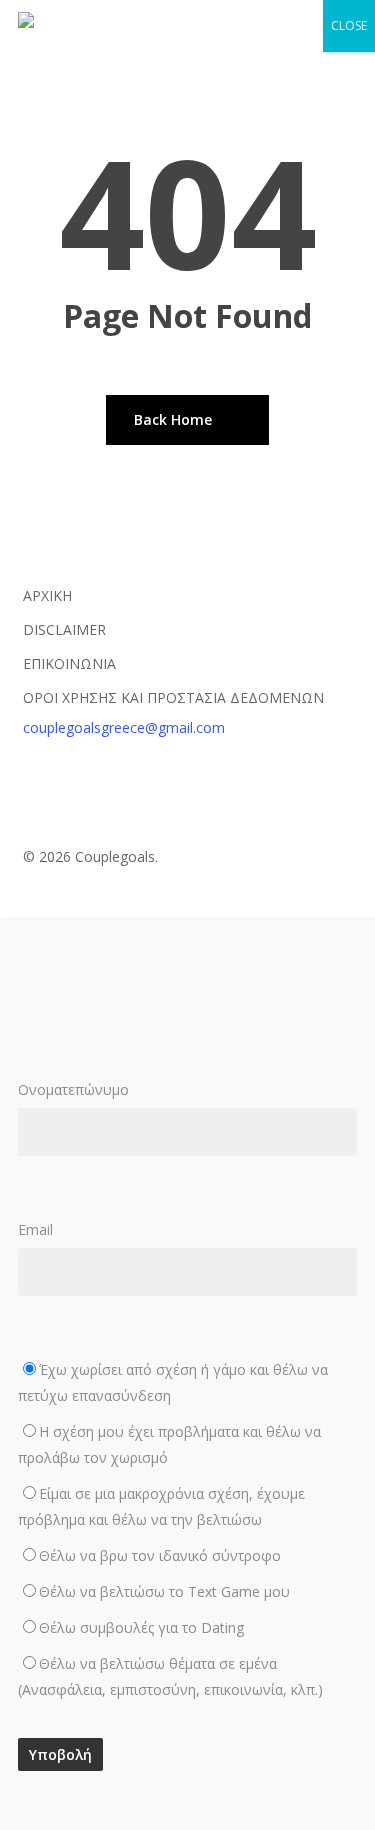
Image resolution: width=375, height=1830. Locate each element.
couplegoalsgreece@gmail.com (124, 727)
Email (173, 1459)
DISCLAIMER (64, 629)
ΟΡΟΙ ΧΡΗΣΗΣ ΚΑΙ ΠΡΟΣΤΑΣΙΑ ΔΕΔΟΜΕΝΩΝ (173, 697)
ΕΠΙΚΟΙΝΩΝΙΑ (69, 663)
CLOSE (349, 25)
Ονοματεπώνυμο (73, 1089)
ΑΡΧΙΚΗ (47, 595)
